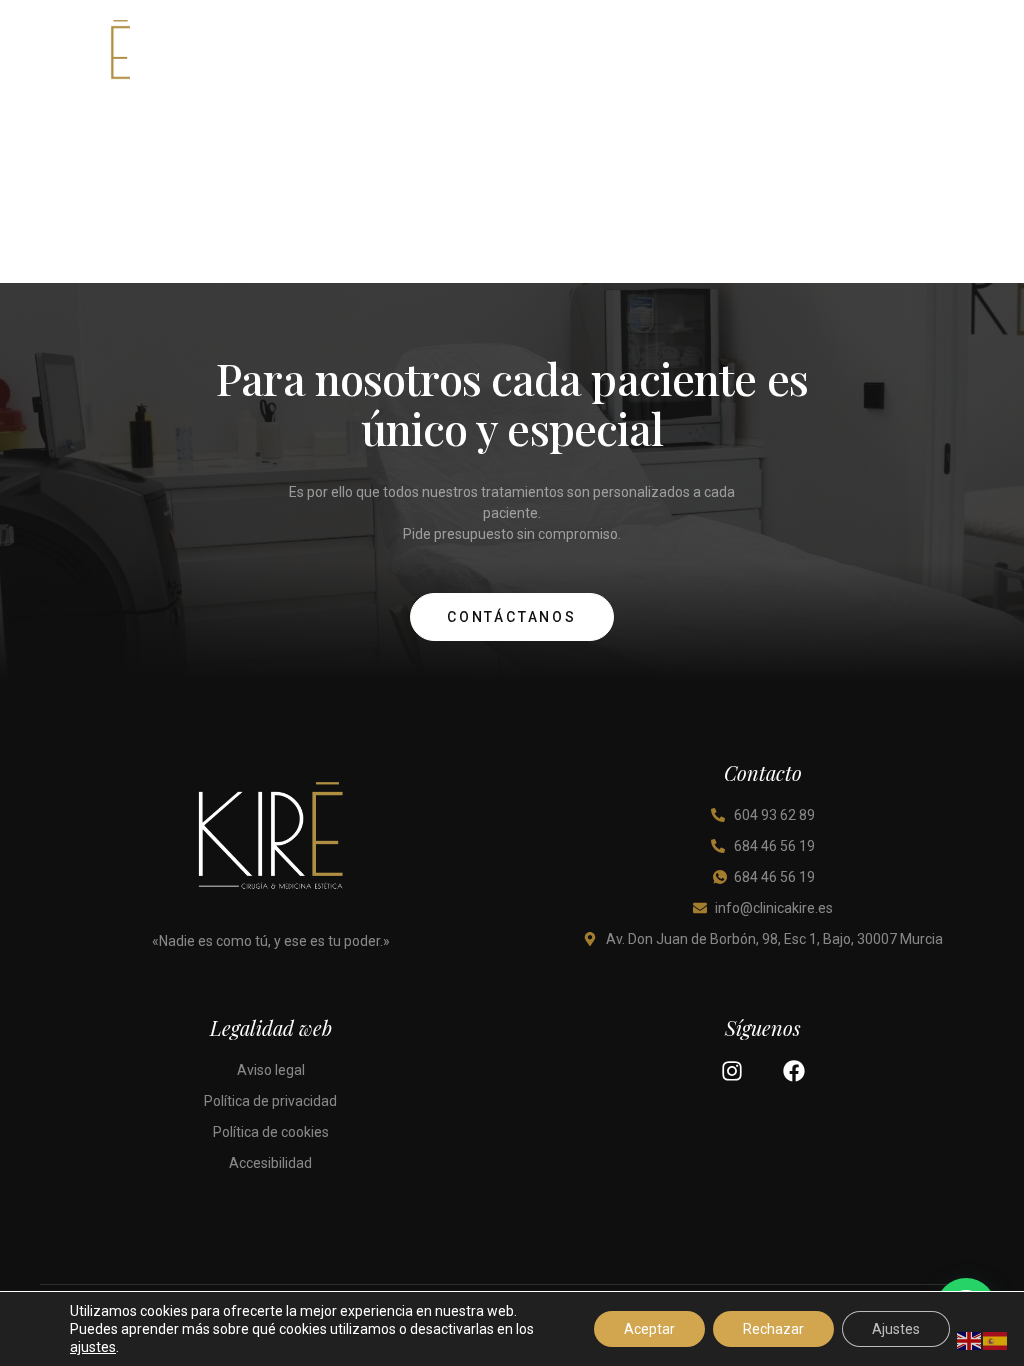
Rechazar (773, 1329)
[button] (967, 57)
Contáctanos (512, 617)
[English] (970, 1340)
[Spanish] (996, 1340)
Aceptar (649, 1329)
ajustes (93, 1347)
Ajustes (896, 1329)
